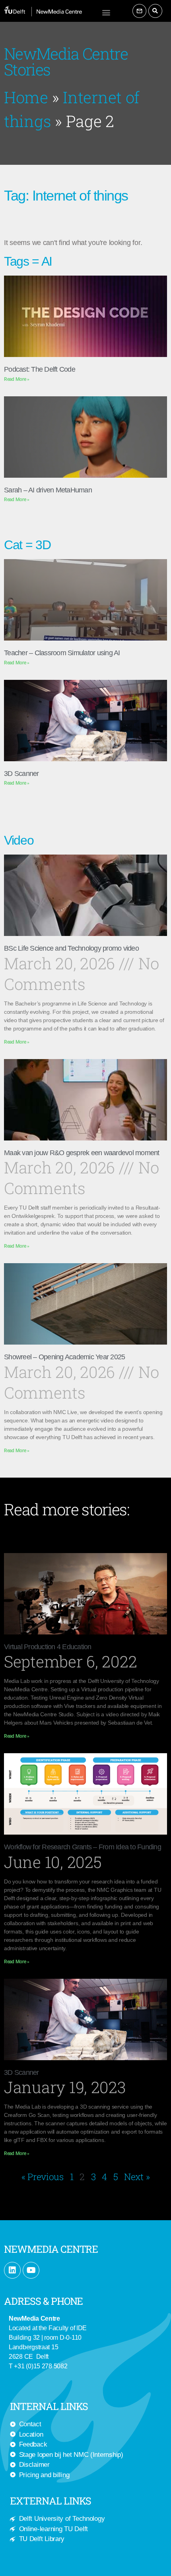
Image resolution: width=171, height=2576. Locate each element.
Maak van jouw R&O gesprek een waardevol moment (82, 1153)
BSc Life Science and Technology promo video (71, 948)
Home (26, 97)
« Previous (43, 2177)
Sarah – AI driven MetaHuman (48, 490)
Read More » (17, 379)
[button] (106, 12)
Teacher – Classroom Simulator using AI (62, 653)
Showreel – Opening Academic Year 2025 (64, 1357)
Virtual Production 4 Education (48, 1647)
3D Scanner (21, 774)
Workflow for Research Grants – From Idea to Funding (83, 1847)
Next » (137, 2177)
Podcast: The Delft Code (40, 369)
